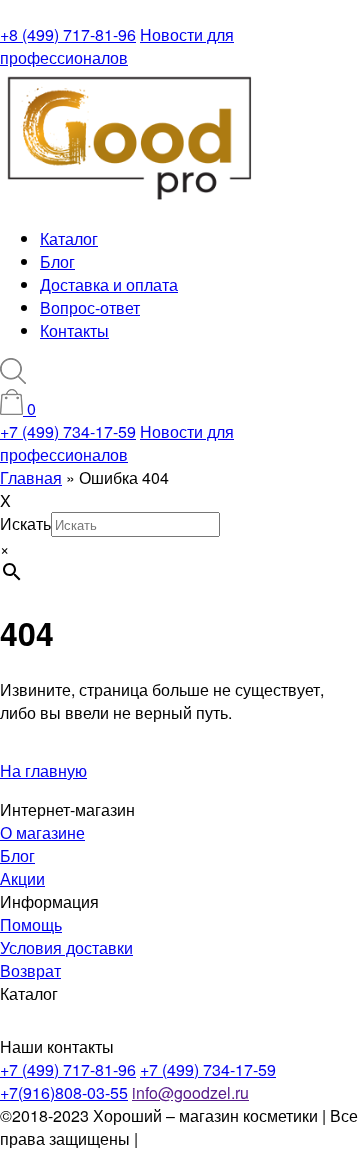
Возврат (30, 970)
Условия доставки (66, 947)
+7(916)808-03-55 (64, 1092)
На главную (43, 770)
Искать (25, 523)
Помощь (31, 924)
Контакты (74, 330)
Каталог (69, 238)
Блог (57, 261)
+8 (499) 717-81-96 (68, 34)
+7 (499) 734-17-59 (68, 431)
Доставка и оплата (109, 284)
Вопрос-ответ (90, 307)
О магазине (42, 832)
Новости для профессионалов (117, 46)
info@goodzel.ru (190, 1092)
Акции (22, 878)
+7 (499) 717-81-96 (68, 1069)
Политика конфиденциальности (106, 1150)
